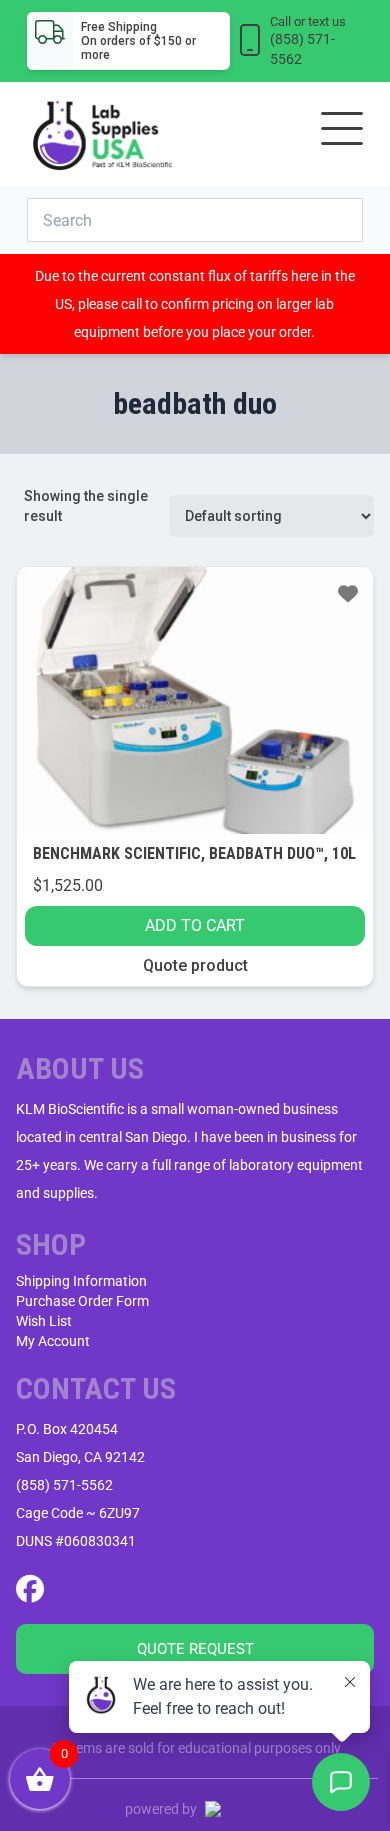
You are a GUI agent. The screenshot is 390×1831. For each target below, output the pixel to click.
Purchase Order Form (82, 1301)
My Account (53, 1341)
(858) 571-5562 (64, 1485)
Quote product (195, 965)
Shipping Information (81, 1281)
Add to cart (195, 925)
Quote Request (195, 1649)
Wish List (44, 1321)
